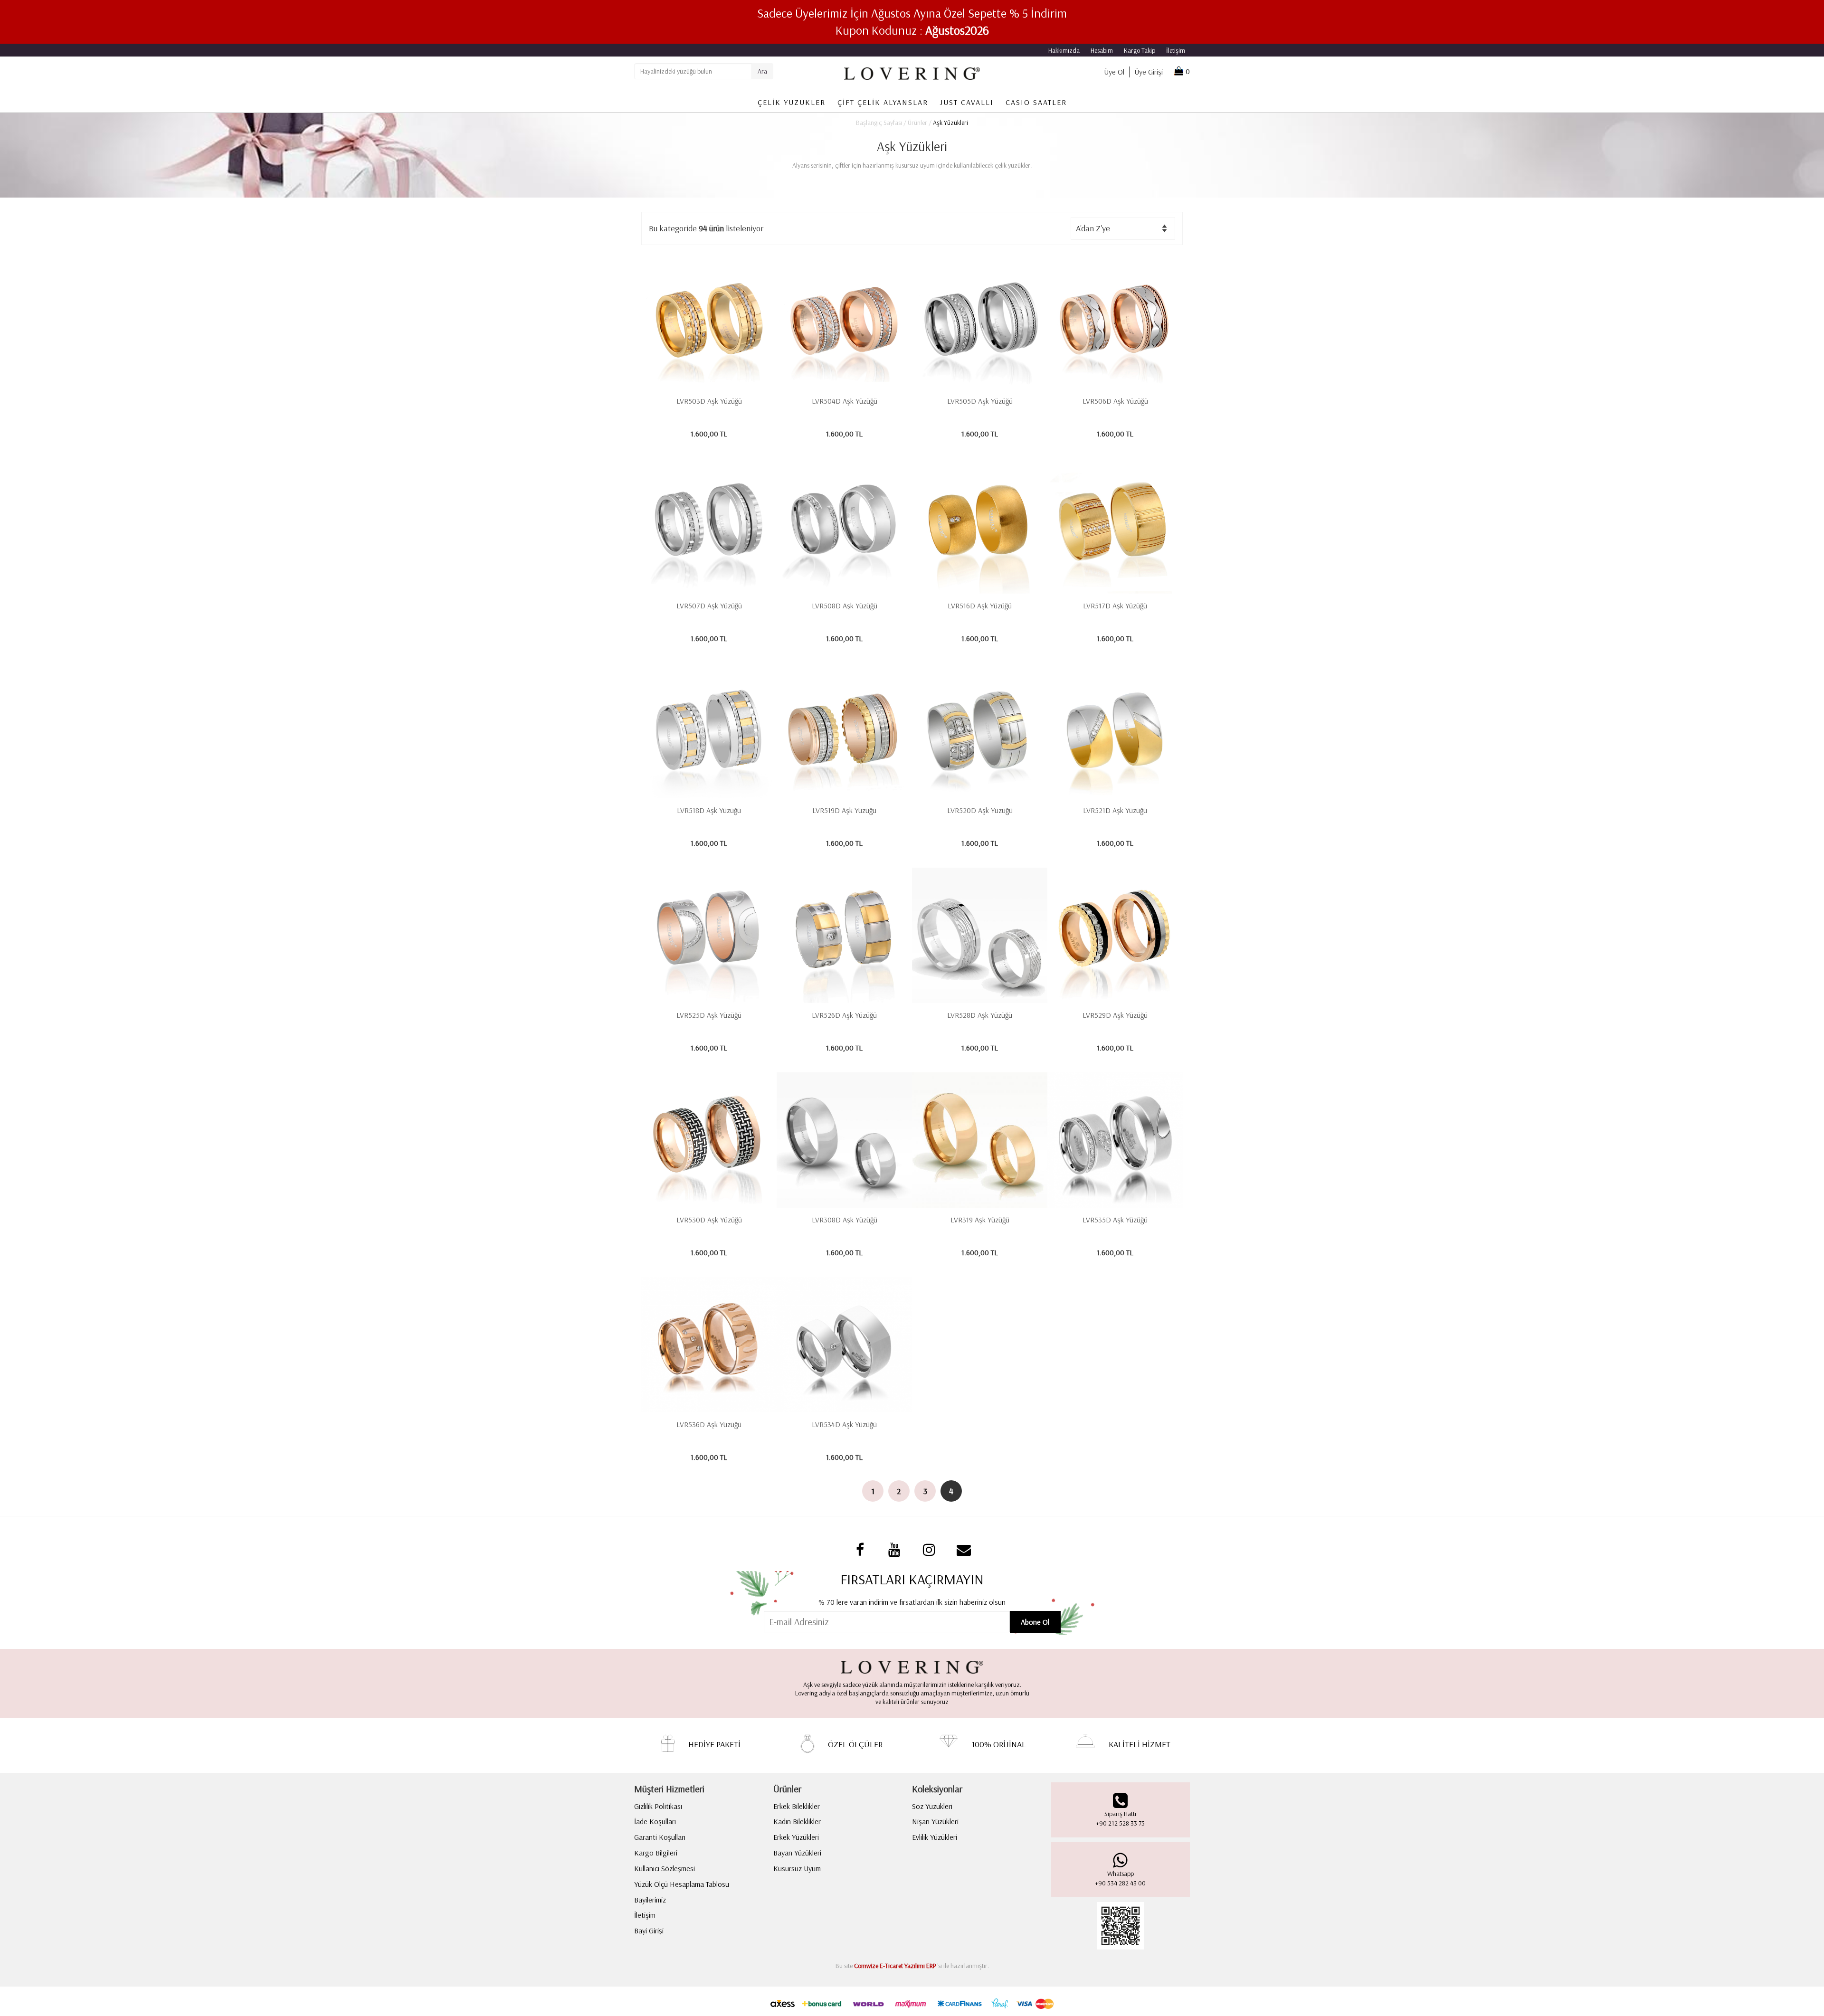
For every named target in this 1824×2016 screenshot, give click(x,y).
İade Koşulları (655, 1821)
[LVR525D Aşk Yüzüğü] (709, 935)
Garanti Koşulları (660, 1837)
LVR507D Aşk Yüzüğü (709, 606)
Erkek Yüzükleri (796, 1837)
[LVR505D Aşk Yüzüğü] (980, 321)
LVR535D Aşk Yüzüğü (1115, 1220)
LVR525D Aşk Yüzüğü (709, 1015)
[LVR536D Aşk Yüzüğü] (709, 1345)
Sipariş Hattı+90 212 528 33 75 (1120, 1818)
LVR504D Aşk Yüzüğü (845, 401)
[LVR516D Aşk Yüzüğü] (980, 526)
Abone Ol (1035, 1622)
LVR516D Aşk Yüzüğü (980, 606)
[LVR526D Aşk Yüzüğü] (844, 935)
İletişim (1176, 50)
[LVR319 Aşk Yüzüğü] (980, 1140)
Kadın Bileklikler (797, 1821)
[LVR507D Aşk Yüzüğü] (709, 526)
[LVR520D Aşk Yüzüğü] (980, 731)
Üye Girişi (1149, 72)
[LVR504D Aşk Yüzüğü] (844, 321)
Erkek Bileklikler (797, 1806)
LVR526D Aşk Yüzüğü (844, 1015)
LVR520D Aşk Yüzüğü (980, 810)
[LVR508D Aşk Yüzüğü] (844, 526)
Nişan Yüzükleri (935, 1821)
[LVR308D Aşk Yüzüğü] (844, 1140)
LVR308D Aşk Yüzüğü (845, 1220)
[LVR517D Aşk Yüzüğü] (1115, 526)
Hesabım (1102, 50)
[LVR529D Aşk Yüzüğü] (1115, 935)
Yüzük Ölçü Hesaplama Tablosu (682, 1884)
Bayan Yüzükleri (797, 1853)
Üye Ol (1114, 72)
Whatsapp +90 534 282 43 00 (1120, 1878)
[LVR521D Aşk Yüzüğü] (1115, 731)
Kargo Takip (1140, 50)
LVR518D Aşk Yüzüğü (709, 810)
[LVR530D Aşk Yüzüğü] (709, 1140)
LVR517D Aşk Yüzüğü (1115, 606)
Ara (762, 71)
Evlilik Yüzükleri (935, 1837)
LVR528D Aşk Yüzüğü (980, 1015)
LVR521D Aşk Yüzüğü (1115, 810)
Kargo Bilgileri (656, 1853)
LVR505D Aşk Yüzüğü (980, 401)
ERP (931, 1966)
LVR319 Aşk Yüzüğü (980, 1220)
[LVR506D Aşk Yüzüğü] (1115, 321)
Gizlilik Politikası (658, 1806)
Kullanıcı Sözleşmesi (665, 1868)
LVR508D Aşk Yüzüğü (845, 606)
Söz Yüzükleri (932, 1806)
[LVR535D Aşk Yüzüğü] (1115, 1140)
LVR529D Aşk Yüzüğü (1115, 1015)
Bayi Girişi (649, 1931)
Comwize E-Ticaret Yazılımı (889, 1966)
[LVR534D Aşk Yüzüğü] (844, 1345)
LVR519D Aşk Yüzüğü (844, 810)
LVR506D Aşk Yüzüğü (1115, 401)
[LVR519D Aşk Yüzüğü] (844, 731)
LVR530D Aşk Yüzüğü (709, 1220)
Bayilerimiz (650, 1900)
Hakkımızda (1064, 50)
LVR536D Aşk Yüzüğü (709, 1424)
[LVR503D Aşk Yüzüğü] (709, 321)
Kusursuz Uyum (797, 1868)
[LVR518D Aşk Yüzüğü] (709, 731)
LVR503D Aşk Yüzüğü (709, 401)
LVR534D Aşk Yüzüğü (844, 1424)
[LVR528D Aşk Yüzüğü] (980, 935)
